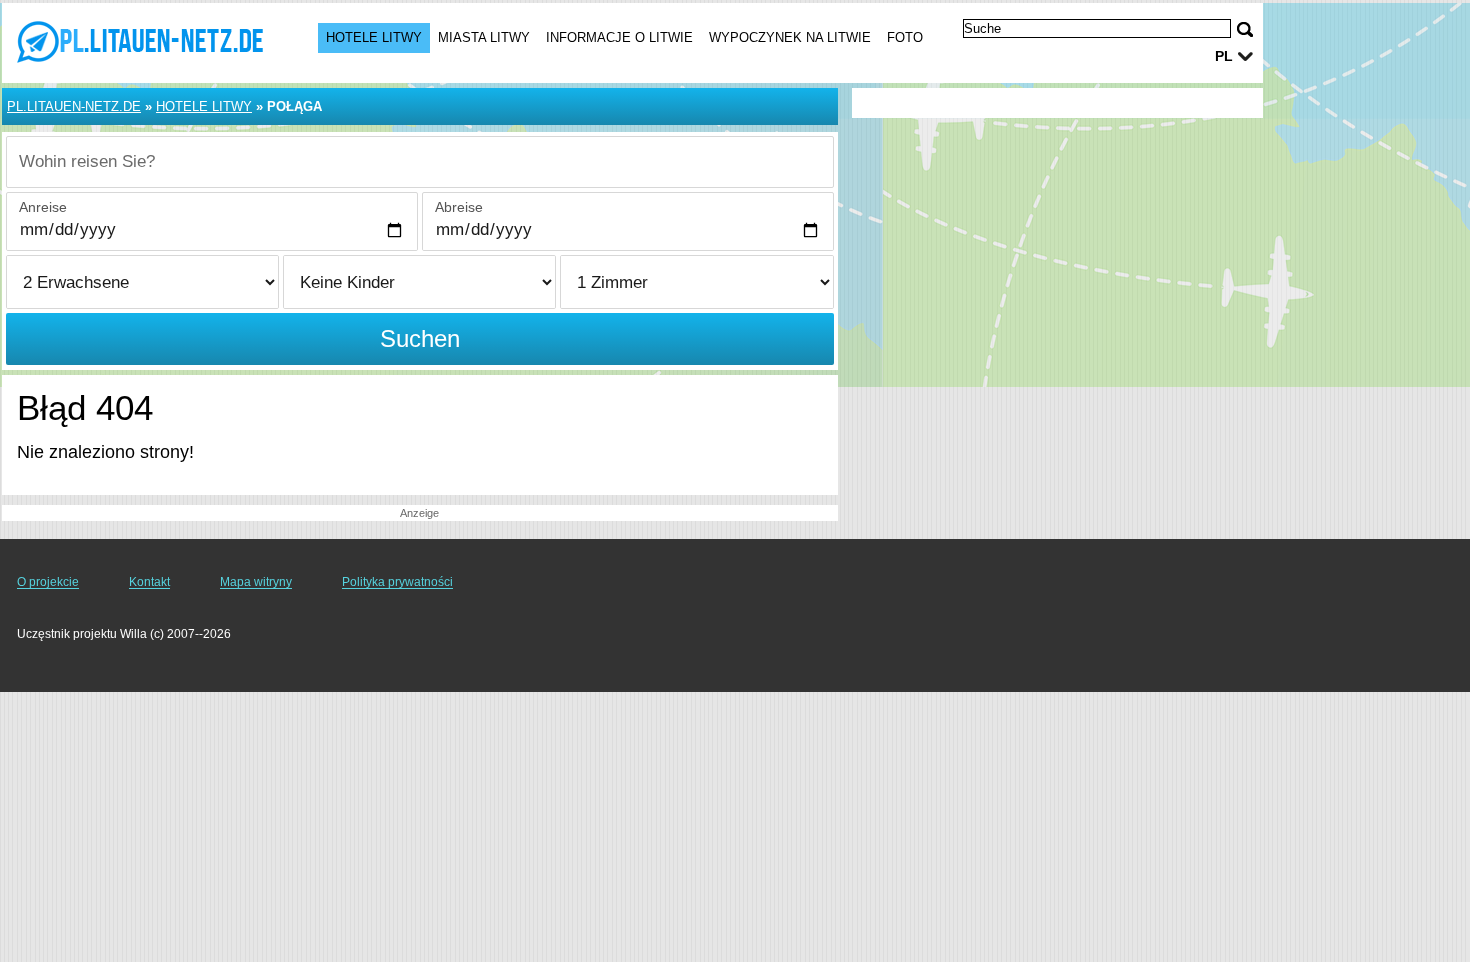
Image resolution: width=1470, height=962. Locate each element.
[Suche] (1245, 29)
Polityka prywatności (397, 582)
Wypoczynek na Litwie (790, 37)
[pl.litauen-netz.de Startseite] (140, 41)
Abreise (459, 207)
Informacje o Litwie (619, 37)
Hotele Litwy (374, 37)
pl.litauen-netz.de (74, 106)
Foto (905, 37)
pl (1224, 56)
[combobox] (420, 162)
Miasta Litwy (484, 37)
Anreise (43, 207)
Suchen (420, 338)
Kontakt (149, 582)
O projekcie (48, 582)
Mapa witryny (256, 582)
